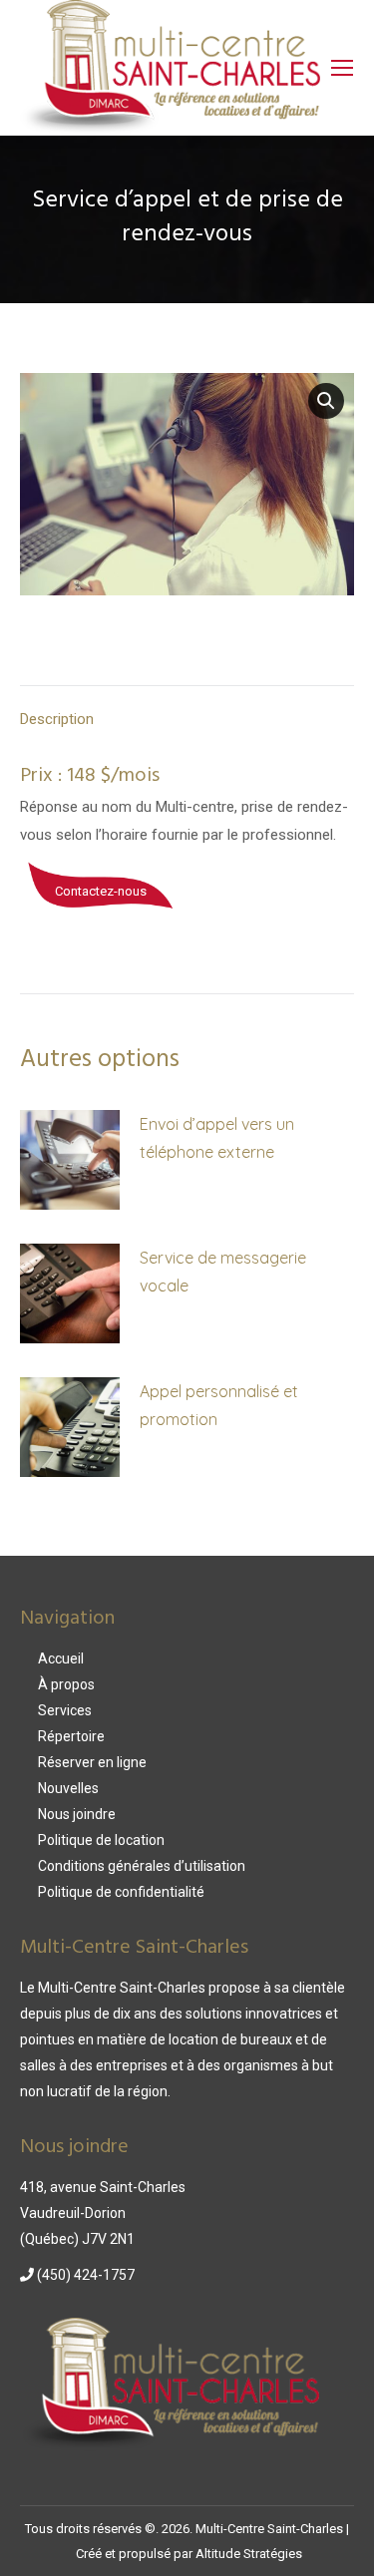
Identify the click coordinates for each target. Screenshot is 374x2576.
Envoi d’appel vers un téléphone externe (217, 1138)
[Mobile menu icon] (342, 68)
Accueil (61, 1658)
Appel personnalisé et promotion (219, 1405)
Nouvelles (68, 1788)
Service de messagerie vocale (223, 1272)
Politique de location (101, 1840)
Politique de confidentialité (121, 1892)
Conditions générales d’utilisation (142, 1866)
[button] (326, 401)
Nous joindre (77, 1814)
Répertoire (71, 1736)
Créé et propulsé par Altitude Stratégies (189, 2554)
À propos (66, 1684)
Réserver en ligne (92, 1762)
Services (65, 1710)
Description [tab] (57, 719)
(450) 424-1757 (84, 2275)
